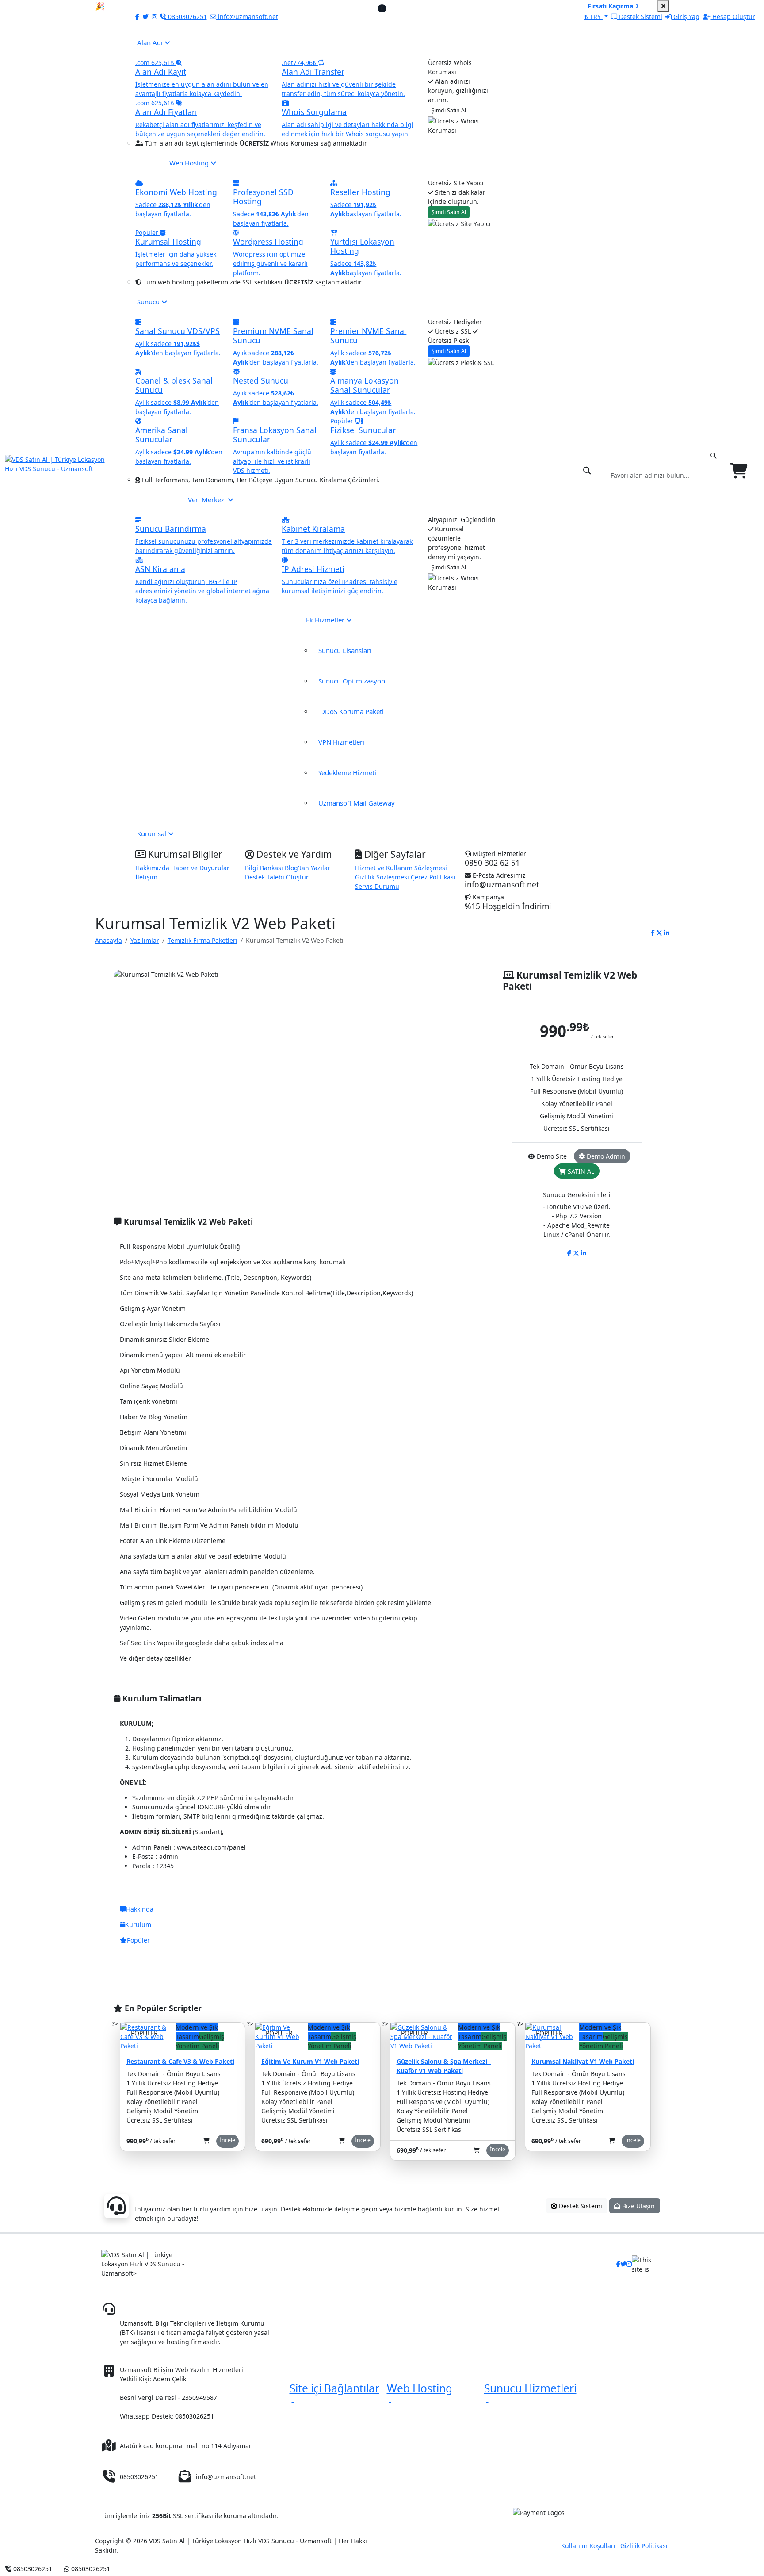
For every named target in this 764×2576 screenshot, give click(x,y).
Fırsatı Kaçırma (610, 6)
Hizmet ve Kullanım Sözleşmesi (401, 868)
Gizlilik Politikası (644, 2546)
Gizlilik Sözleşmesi (382, 877)
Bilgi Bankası (264, 868)
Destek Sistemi (580, 2206)
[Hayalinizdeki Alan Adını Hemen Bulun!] (588, 471)
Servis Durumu (377, 886)
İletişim (146, 877)
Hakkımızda (152, 868)
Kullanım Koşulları (588, 2546)
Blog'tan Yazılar (308, 868)
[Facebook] (135, 17)
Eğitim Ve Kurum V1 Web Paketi (310, 2061)
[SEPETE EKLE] (206, 2141)
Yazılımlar (145, 940)
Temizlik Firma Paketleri (202, 940)
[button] (334, 2394)
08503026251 (159, 2309)
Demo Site (551, 1156)
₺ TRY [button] (594, 17)
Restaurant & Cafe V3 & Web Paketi (180, 2061)
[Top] (122, 2569)
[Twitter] (145, 17)
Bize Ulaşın (638, 2206)
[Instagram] (154, 17)
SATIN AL (580, 1171)
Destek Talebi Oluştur (277, 877)
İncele (227, 2140)
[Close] (663, 6)
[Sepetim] (740, 471)
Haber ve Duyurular (200, 868)
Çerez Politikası (433, 877)
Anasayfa (109, 940)
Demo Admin (605, 1156)
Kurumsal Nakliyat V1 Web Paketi (583, 2061)
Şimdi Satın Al (449, 110)
